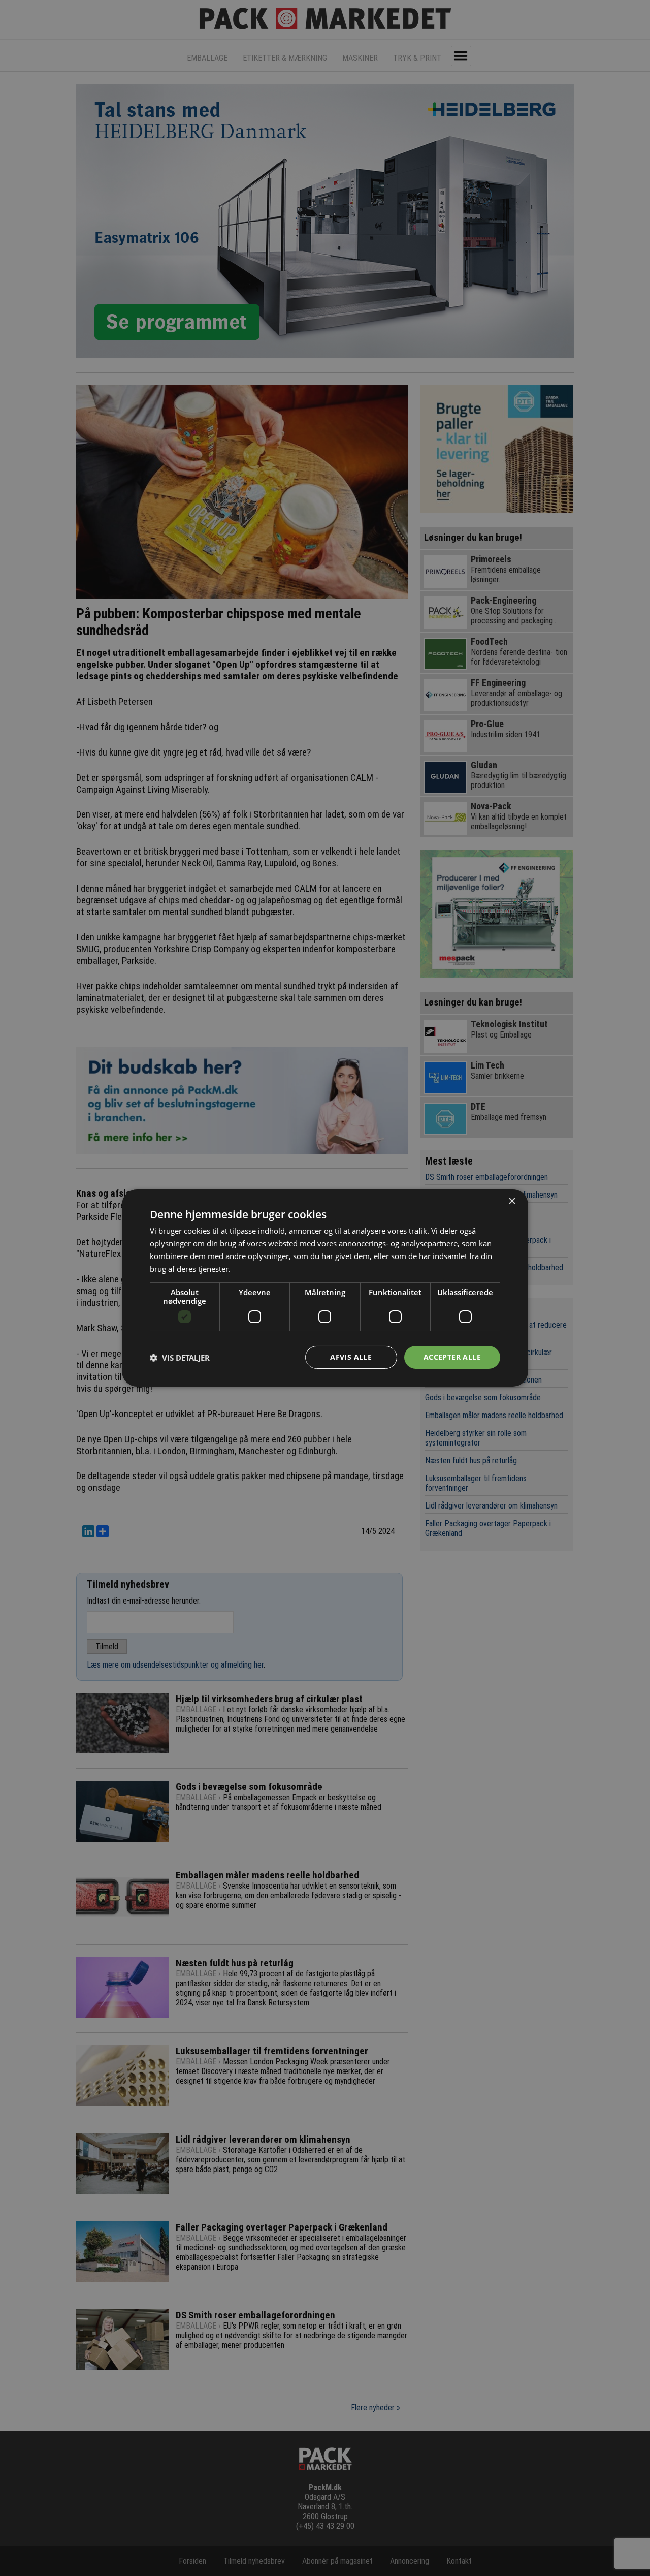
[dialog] (325, 1288)
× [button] (512, 1201)
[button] (180, 1358)
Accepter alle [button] (452, 1357)
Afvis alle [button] (351, 1357)
